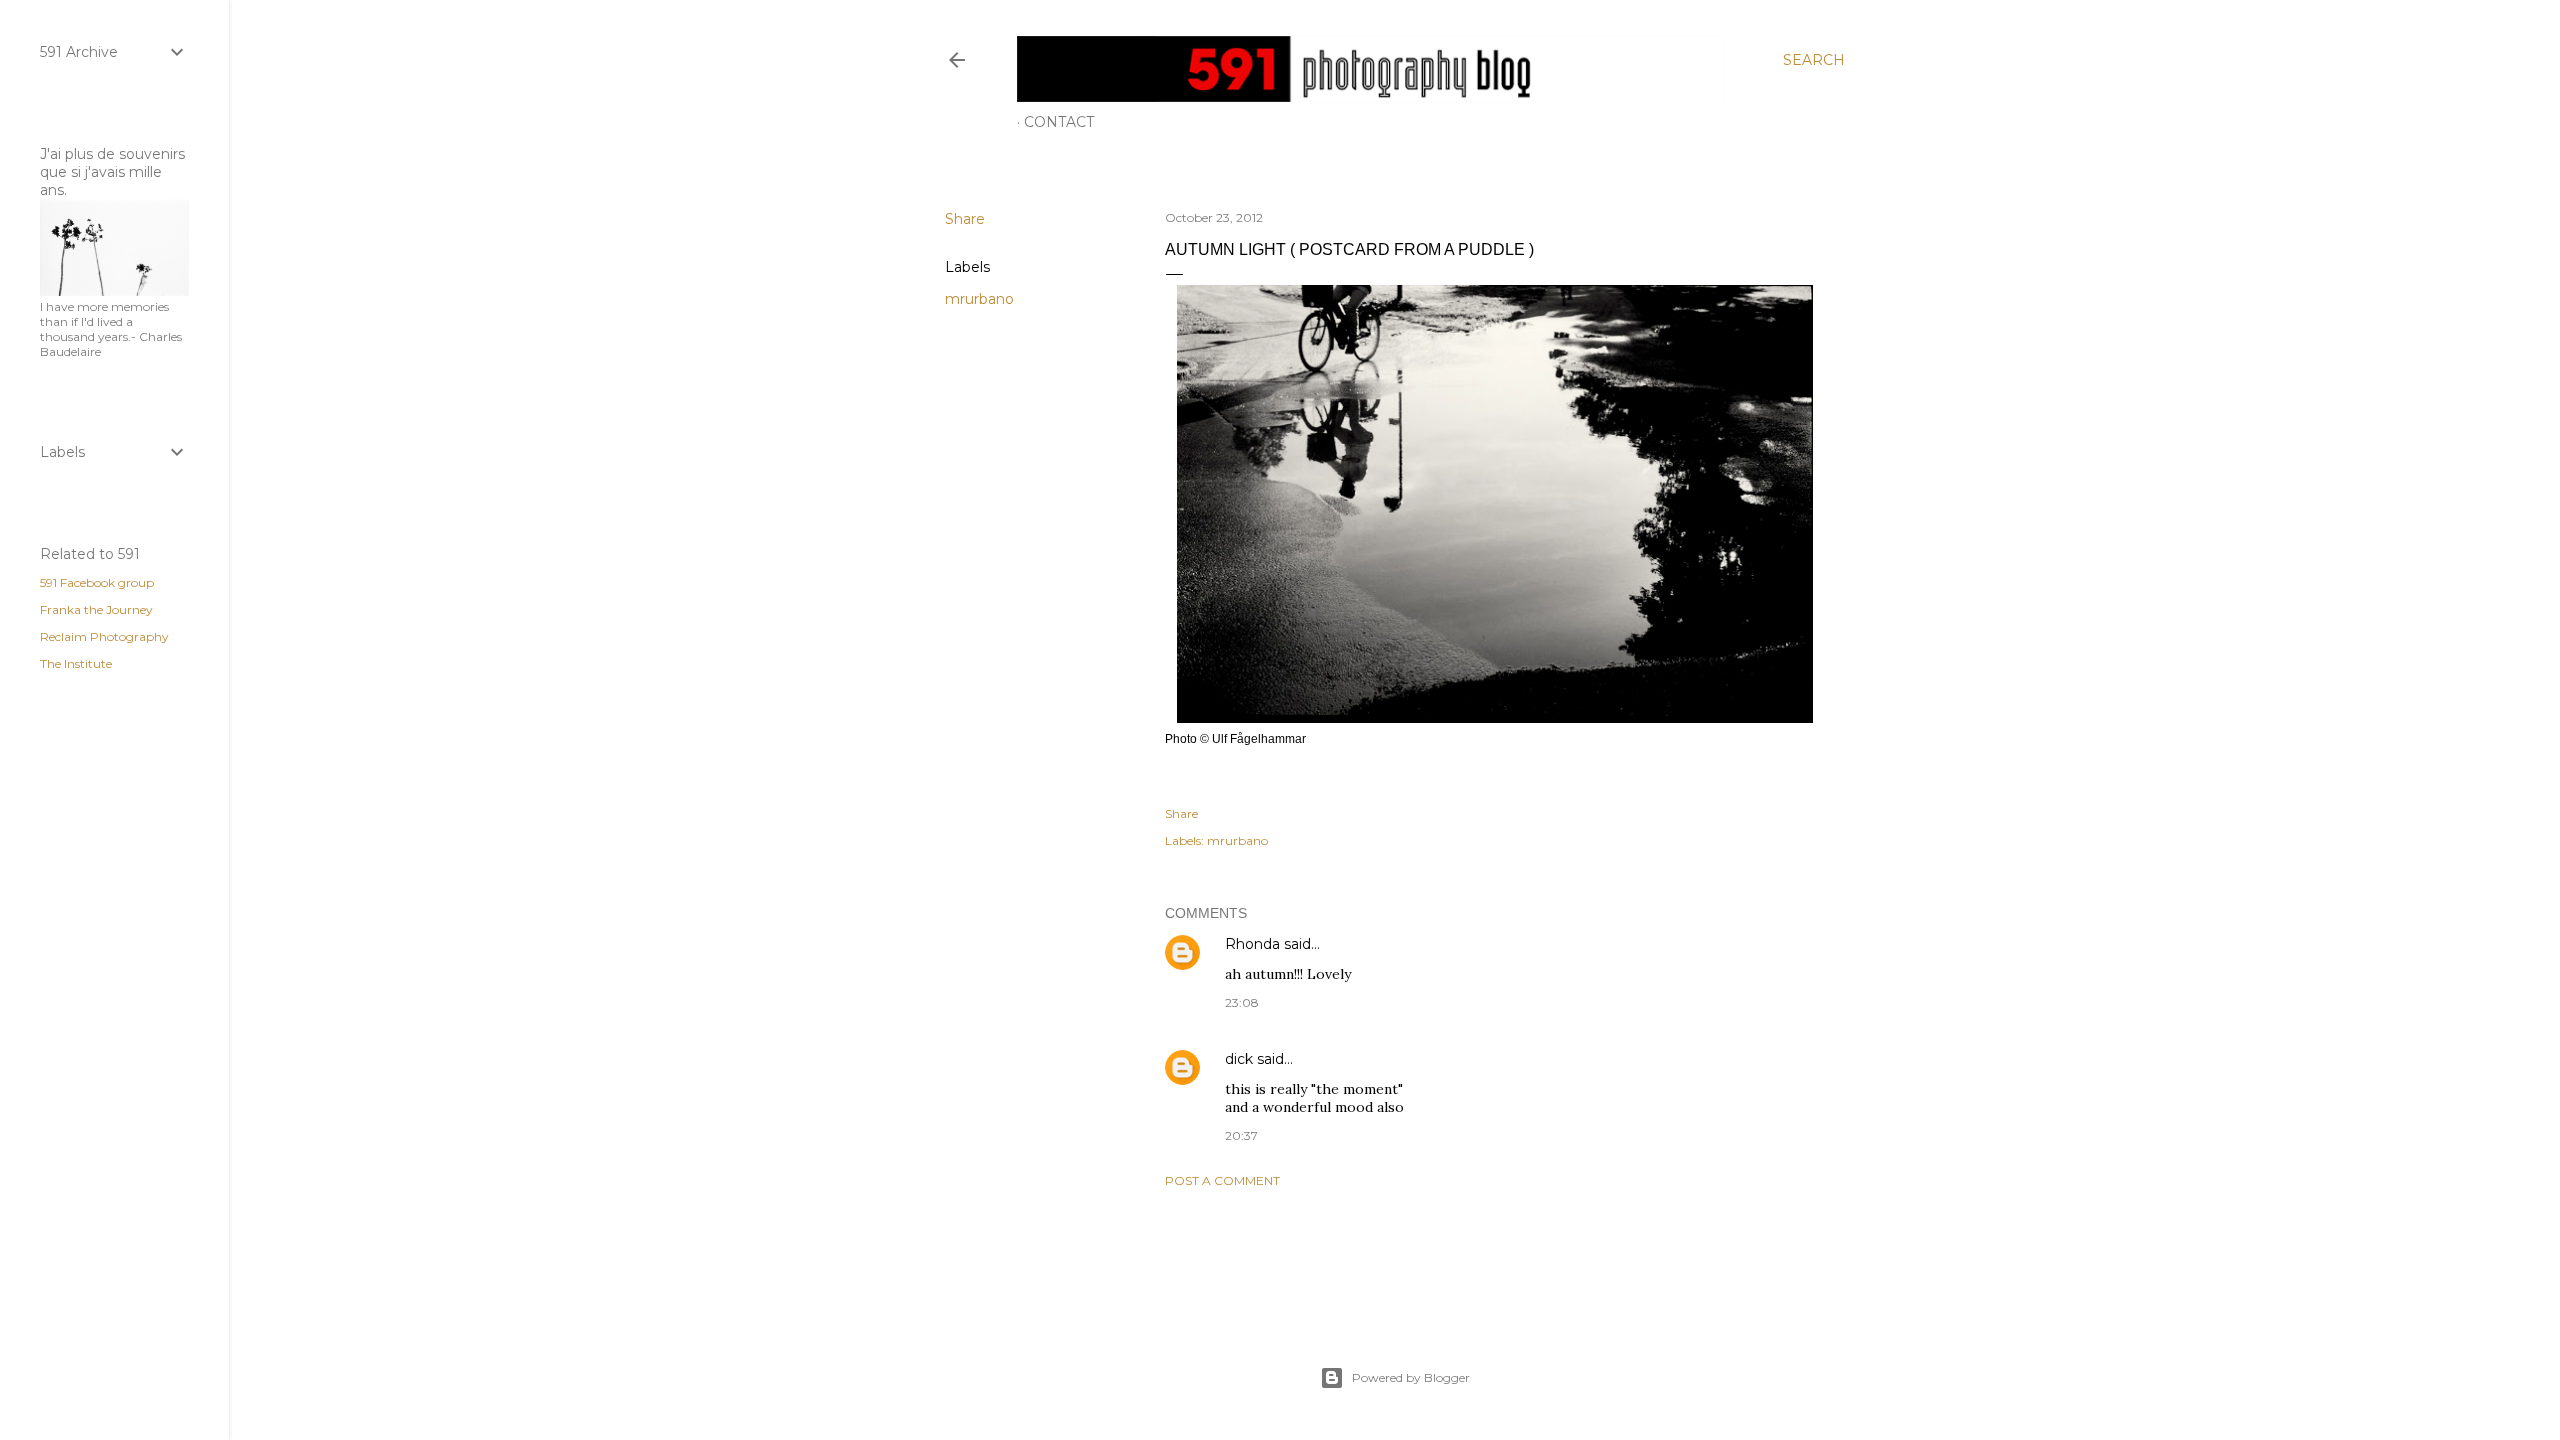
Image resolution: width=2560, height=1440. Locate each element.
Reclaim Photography (104, 636)
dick (1239, 1059)
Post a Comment (1222, 1180)
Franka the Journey (96, 609)
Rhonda (1252, 944)
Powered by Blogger (1411, 1377)
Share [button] (965, 219)
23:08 (1242, 1002)
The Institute (76, 663)
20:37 (1241, 1135)
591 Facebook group (97, 582)
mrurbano (979, 299)
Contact (1059, 122)
